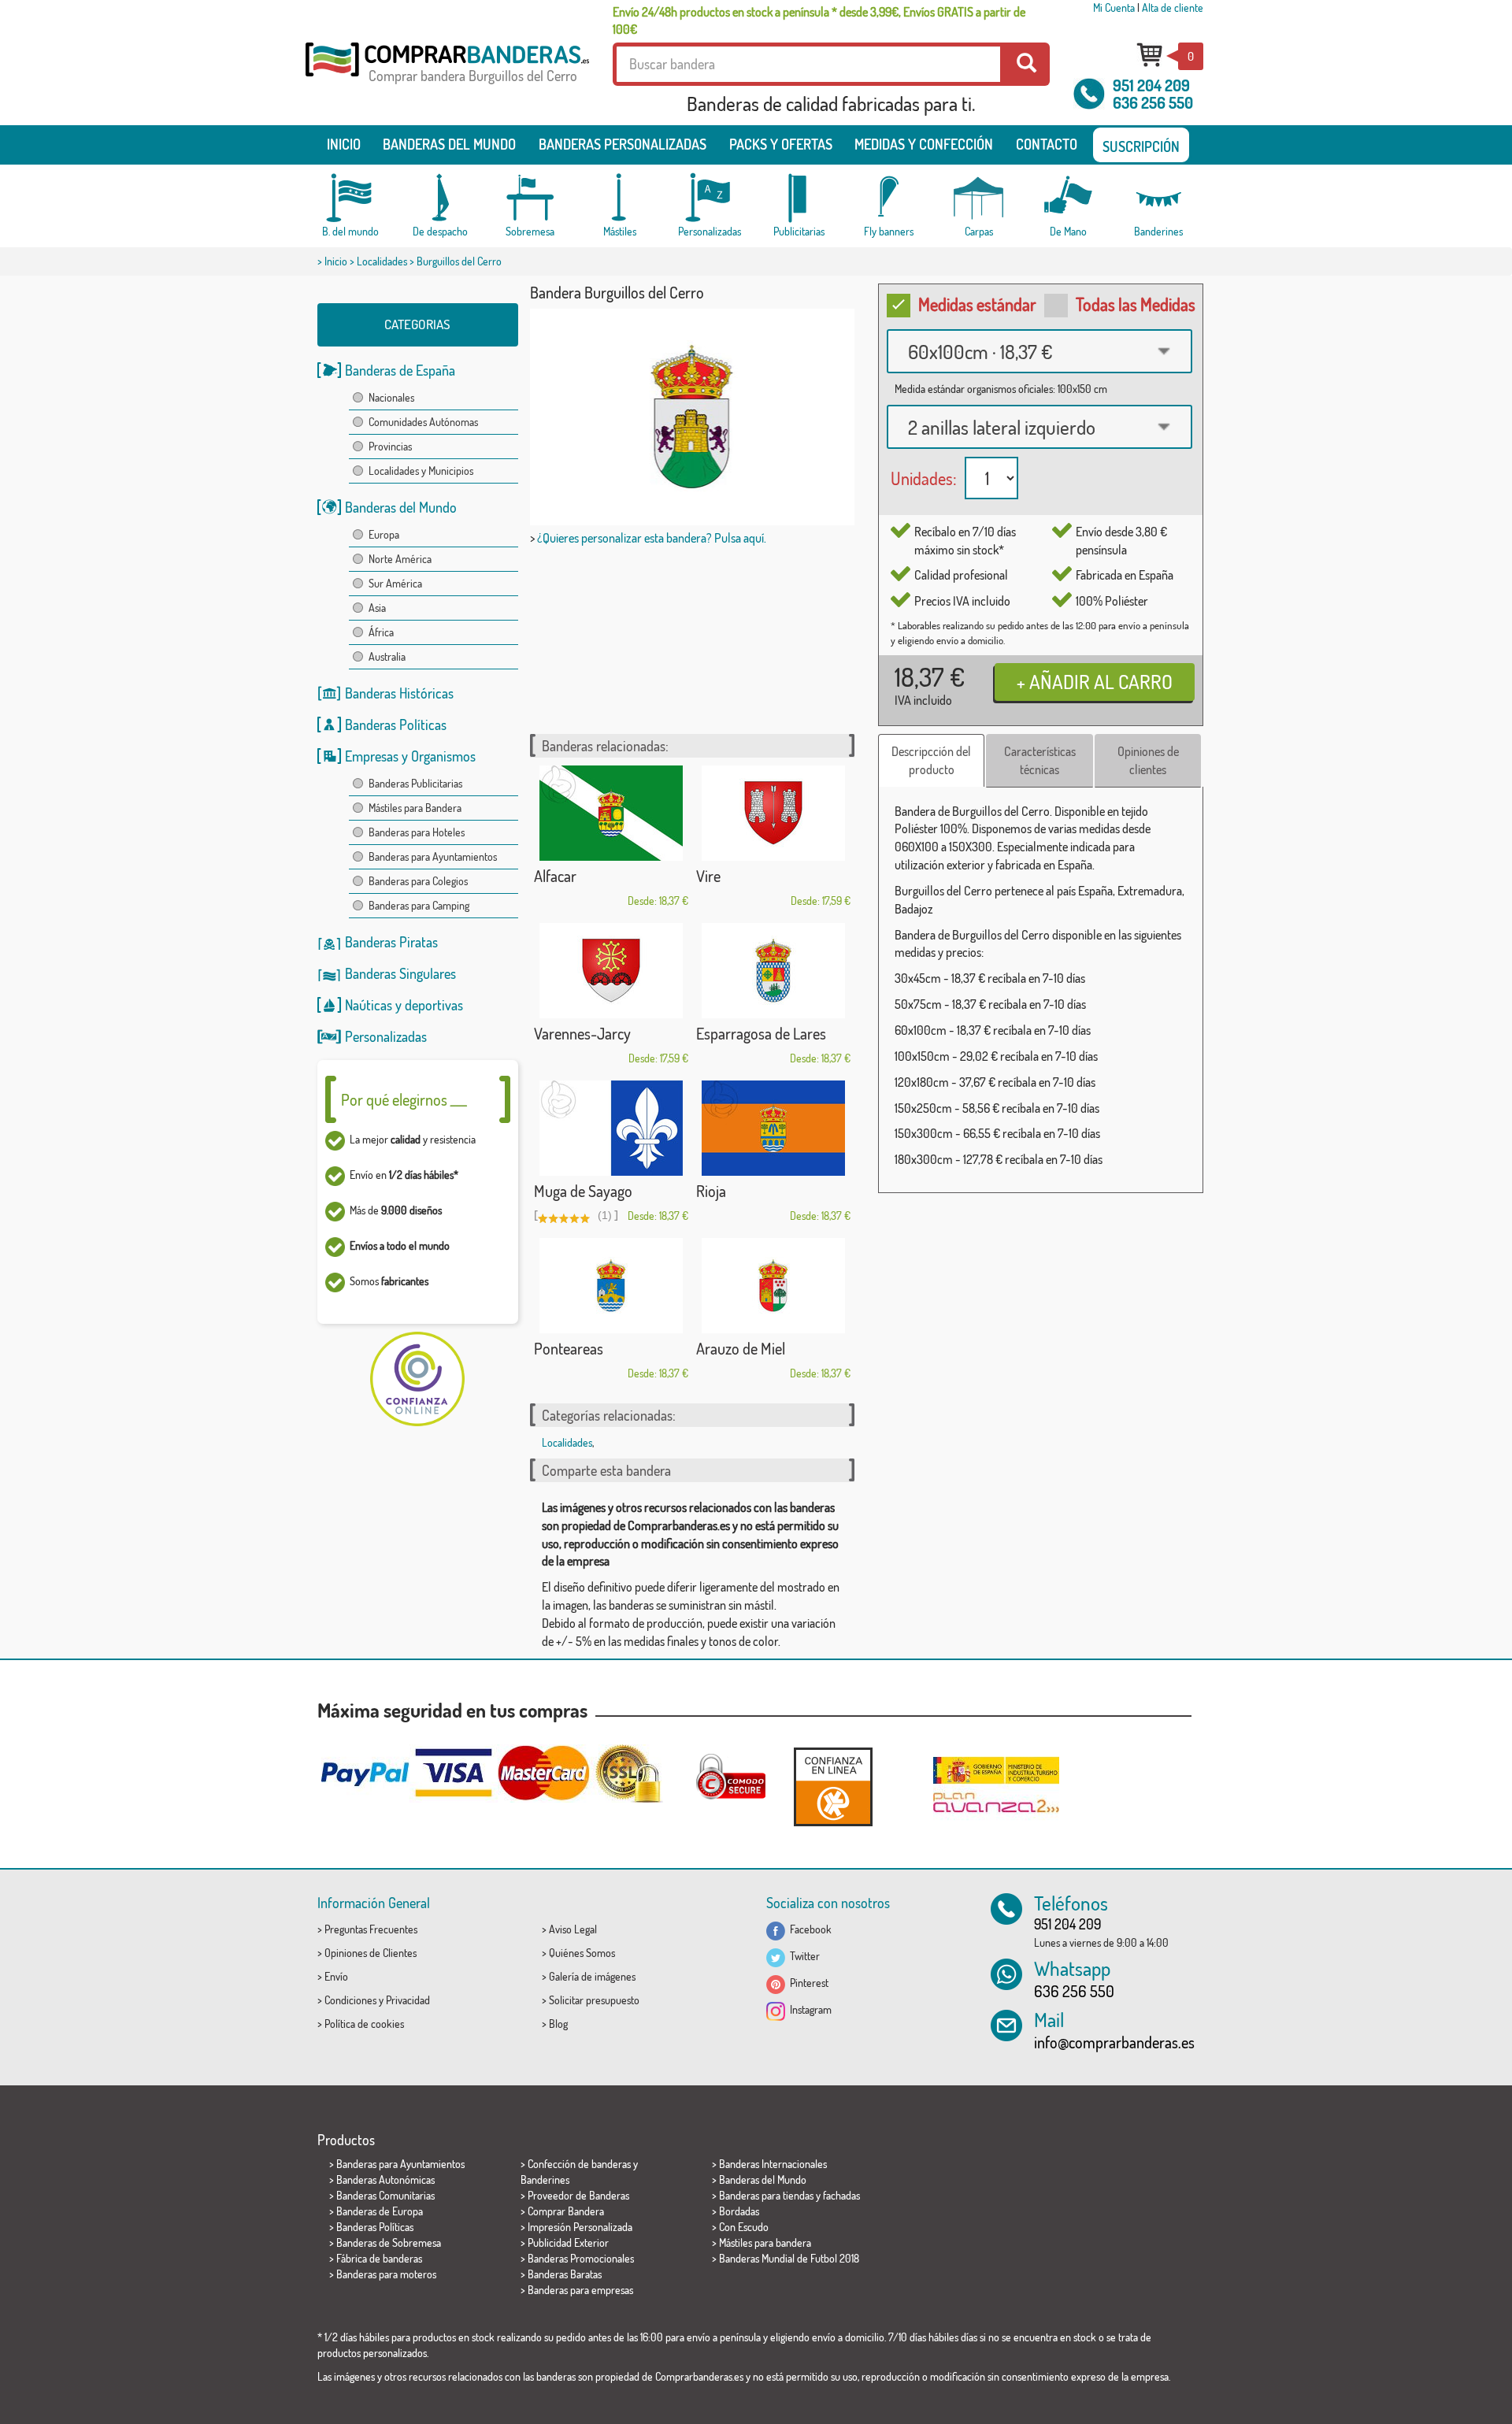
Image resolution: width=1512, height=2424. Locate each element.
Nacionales (391, 397)
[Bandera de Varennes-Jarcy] (611, 971)
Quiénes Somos (582, 1953)
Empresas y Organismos (410, 756)
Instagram (808, 2009)
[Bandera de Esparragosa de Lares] (773, 971)
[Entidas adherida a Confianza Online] (833, 1786)
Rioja (711, 1191)
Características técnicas (1040, 760)
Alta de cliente (1173, 7)
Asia (377, 608)
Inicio (344, 144)
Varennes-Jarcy (582, 1033)
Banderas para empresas (580, 2290)
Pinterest (807, 1983)
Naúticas (369, 1005)
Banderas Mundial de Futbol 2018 (789, 2258)
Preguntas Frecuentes (371, 1929)
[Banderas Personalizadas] (710, 198)
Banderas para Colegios (418, 881)
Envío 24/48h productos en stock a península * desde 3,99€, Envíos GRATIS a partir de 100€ (819, 20)
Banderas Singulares (400, 973)
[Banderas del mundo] (350, 198)
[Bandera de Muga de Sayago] (611, 1128)
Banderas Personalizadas (623, 144)
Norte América (400, 559)
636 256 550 (1153, 102)
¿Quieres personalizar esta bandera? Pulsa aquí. (652, 538)
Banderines (545, 2179)
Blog (558, 2024)
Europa (384, 534)
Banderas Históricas (399, 693)
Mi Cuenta (1114, 7)
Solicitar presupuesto (594, 2000)
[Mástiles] (620, 198)
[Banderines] (1158, 198)
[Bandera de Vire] (773, 813)
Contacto (1047, 144)
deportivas (434, 1005)
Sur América (395, 583)
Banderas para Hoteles (417, 832)
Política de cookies (364, 2024)
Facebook (808, 1929)
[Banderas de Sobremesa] (530, 198)
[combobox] (1039, 351)
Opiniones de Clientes (371, 1953)
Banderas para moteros (386, 2274)
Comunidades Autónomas (423, 422)
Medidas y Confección (924, 144)
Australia (387, 656)
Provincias (390, 446)
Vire (708, 876)
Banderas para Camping (419, 905)
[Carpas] (979, 198)
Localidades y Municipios (421, 471)
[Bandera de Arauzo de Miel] (773, 1286)
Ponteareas (569, 1348)
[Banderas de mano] (1069, 198)
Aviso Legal (573, 1929)
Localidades (382, 261)
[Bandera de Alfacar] (611, 813)
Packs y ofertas (781, 144)
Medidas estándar (977, 304)
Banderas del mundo (449, 144)
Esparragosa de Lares (761, 1033)
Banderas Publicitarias (415, 783)
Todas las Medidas (1136, 304)
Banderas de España (400, 370)
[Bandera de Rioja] (773, 1128)
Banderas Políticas (396, 725)
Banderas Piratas (391, 942)
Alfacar (555, 876)
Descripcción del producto (931, 760)
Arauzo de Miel (741, 1348)
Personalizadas (386, 1036)
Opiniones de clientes (1148, 760)
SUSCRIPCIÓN (1141, 146)
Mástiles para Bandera (415, 808)
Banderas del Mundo (401, 507)
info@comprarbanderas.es (1114, 2042)
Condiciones (350, 2000)
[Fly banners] (889, 198)
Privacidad (408, 2000)
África (381, 632)
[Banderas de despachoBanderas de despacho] (440, 198)
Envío (336, 1976)
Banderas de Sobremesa (389, 2242)
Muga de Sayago (583, 1191)
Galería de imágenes (592, 1976)
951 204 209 (1151, 85)
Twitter (802, 1956)
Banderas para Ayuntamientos (433, 856)
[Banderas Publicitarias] (799, 198)
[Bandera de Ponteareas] (611, 1286)
